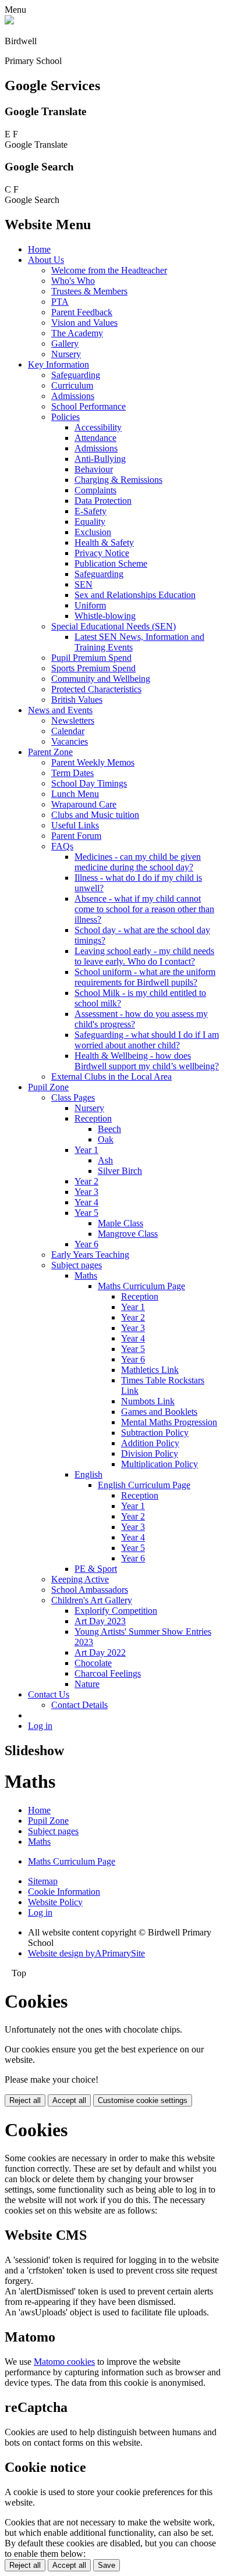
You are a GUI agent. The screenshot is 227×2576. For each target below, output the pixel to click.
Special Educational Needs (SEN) (114, 626)
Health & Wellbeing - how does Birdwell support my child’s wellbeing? (147, 1061)
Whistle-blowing (105, 616)
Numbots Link (148, 1401)
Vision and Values (84, 323)
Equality (90, 522)
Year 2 (86, 1181)
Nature (87, 1684)
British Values (77, 700)
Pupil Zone (48, 1087)
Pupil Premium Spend (91, 658)
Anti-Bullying (100, 459)
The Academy (77, 333)
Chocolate (93, 1663)
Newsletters (73, 721)
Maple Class (120, 1223)
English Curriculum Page (144, 1485)
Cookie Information (64, 1892)
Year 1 (86, 1150)
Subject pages (77, 1265)
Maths (86, 1275)
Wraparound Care (84, 804)
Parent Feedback (82, 312)
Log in (40, 1726)
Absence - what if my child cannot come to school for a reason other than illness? (144, 909)
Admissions (73, 396)
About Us (46, 260)
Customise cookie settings (143, 2100)
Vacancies (70, 741)
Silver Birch (120, 1171)
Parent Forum (76, 836)
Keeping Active (80, 1579)
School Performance (88, 406)
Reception (93, 1118)
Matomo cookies (64, 2362)
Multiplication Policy (159, 1464)
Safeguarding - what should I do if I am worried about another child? (147, 1040)
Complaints (95, 490)
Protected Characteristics (96, 689)
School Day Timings (89, 783)
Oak (106, 1139)
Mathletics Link (150, 1370)
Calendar (68, 731)
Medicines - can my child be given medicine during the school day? (138, 862)
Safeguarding (76, 375)
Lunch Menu (75, 794)
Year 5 (86, 1213)
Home (39, 249)
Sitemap (43, 1881)
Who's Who (73, 281)
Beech (109, 1129)
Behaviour (94, 469)
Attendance (95, 438)
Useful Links (75, 825)
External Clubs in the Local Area (111, 1077)
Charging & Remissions (118, 480)
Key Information (58, 364)
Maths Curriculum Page (141, 1286)
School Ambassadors (90, 1590)
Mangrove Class (128, 1234)
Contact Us (49, 1694)
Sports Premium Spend (93, 668)
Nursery (66, 354)
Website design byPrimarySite (86, 1953)
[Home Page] (9, 21)
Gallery (65, 344)
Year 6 (86, 1244)
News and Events (60, 710)
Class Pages (73, 1097)
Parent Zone (50, 752)
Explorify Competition (116, 1611)
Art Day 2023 (100, 1621)
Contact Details (79, 1705)
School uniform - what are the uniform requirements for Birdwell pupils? (145, 977)
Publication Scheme (111, 563)
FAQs (62, 846)
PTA (60, 302)
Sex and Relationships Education (135, 595)
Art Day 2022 (100, 1652)
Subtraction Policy (155, 1433)
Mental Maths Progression (169, 1422)
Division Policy (150, 1454)
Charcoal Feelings (108, 1673)
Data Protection (103, 501)
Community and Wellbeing (101, 679)
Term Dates (72, 773)
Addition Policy (150, 1443)
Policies (65, 417)
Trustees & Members (89, 291)
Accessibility (98, 427)
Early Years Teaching (90, 1255)
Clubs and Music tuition (95, 815)
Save (107, 2565)
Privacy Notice (102, 553)
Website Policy (55, 1902)
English (88, 1474)
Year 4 (86, 1202)
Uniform (90, 605)
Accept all (69, 2100)
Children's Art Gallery (92, 1600)
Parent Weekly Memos (93, 762)
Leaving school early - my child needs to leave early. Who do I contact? (144, 956)
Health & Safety (104, 542)
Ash (105, 1160)
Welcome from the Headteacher (109, 270)
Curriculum (72, 385)
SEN (84, 584)
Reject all (25, 2100)
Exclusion (93, 532)
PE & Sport (96, 1569)
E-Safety (91, 511)
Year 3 (86, 1192)
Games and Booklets (159, 1412)
